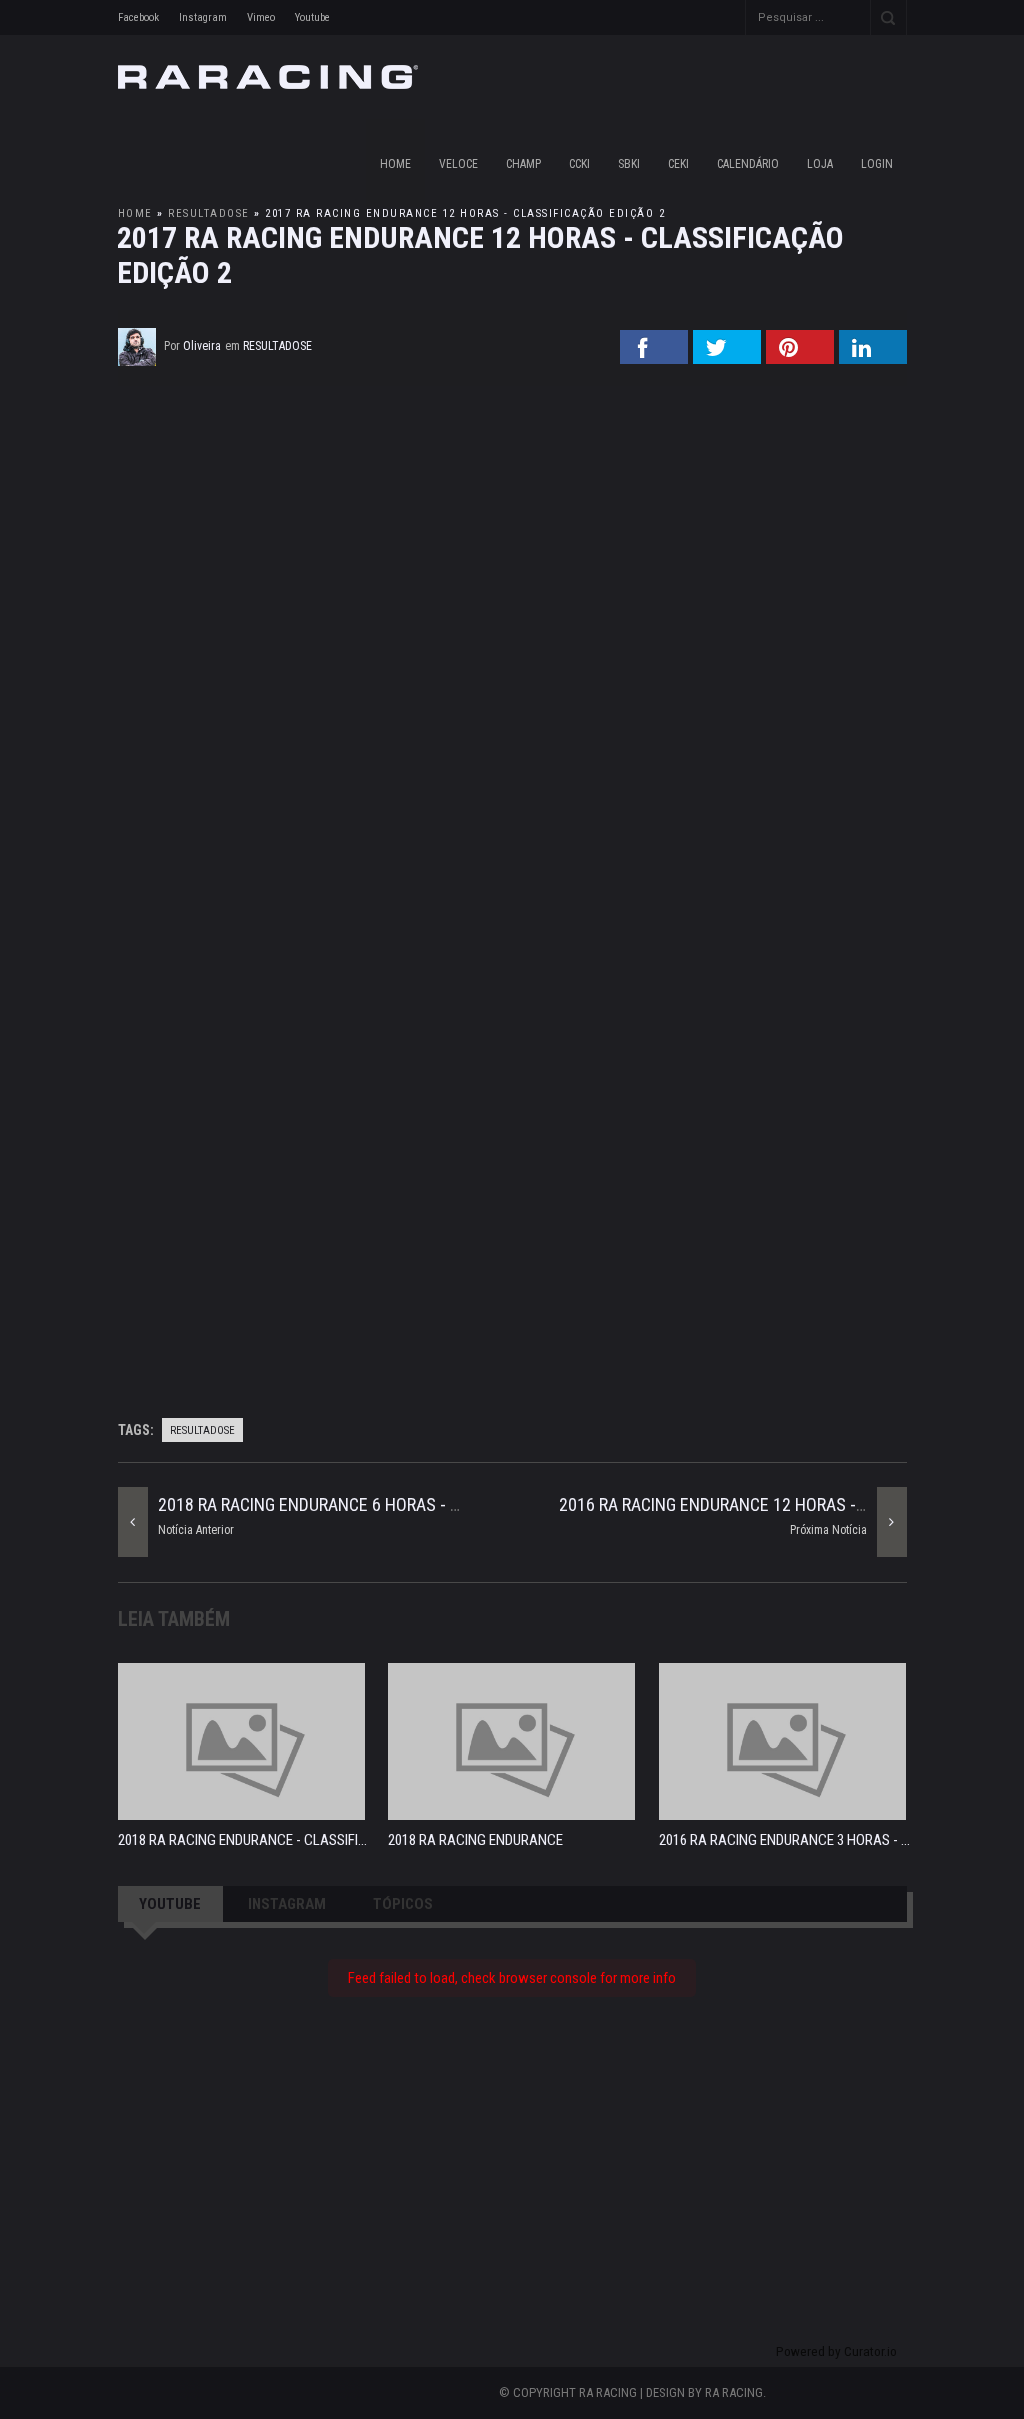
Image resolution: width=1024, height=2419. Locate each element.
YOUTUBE (170, 1904)
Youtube (312, 17)
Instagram (203, 17)
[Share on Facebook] (654, 358)
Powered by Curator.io (836, 2351)
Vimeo (261, 17)
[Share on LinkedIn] (873, 358)
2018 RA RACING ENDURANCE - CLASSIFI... (242, 1840)
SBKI (629, 164)
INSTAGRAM (287, 1904)
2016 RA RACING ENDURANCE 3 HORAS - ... (784, 1840)
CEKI (678, 164)
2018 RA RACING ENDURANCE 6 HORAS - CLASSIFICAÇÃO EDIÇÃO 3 (397, 1504)
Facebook (138, 17)
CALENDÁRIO (748, 164)
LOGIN (877, 164)
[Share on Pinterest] (800, 358)
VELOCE (458, 164)
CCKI (579, 164)
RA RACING (734, 2392)
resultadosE (209, 213)
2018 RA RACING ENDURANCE (475, 1840)
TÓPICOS (403, 1904)
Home (395, 164)
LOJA (820, 164)
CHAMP (523, 164)
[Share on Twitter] (727, 358)
